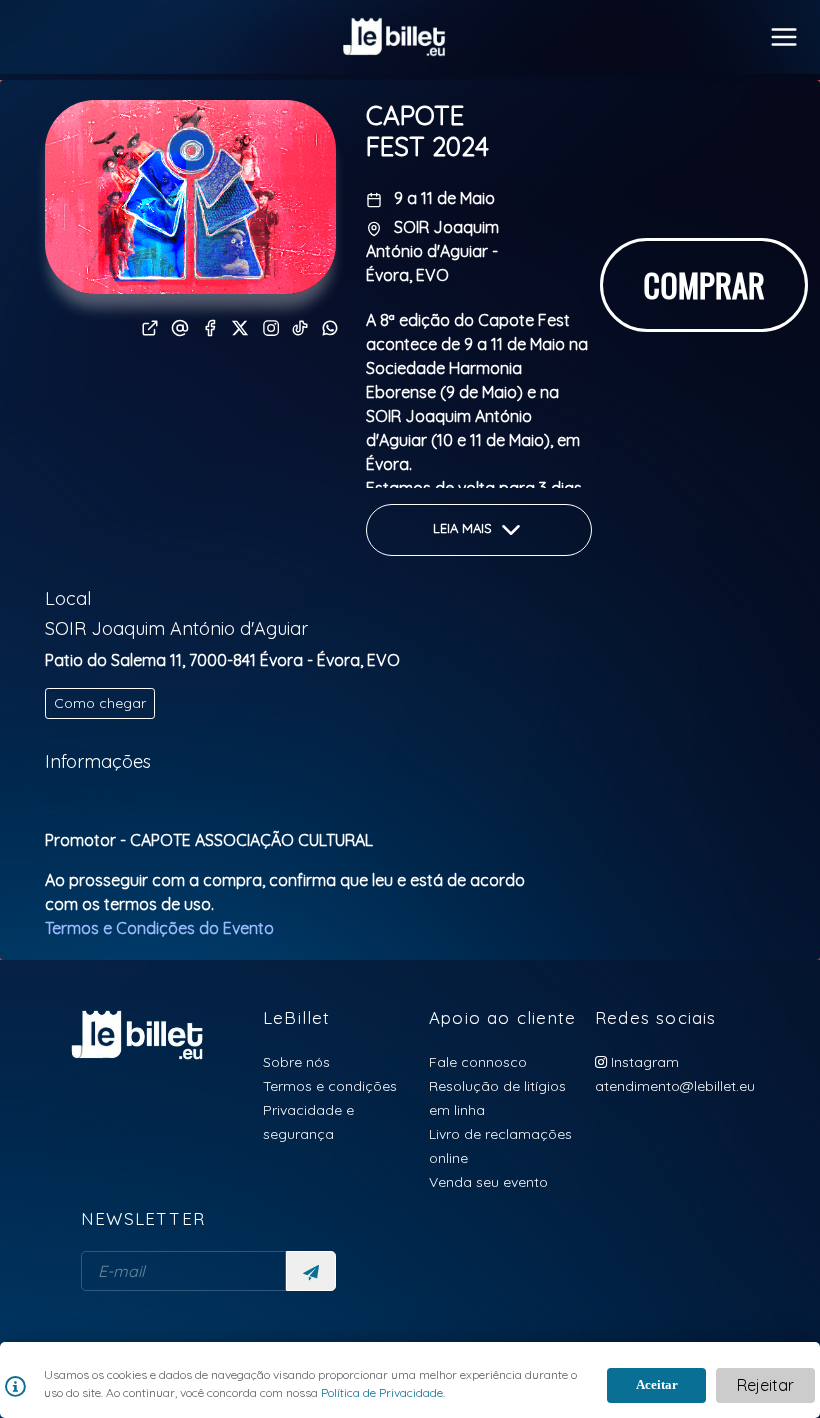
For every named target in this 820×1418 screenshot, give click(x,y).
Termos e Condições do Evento (159, 928)
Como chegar (100, 703)
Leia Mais (464, 529)
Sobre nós (296, 1061)
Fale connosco (478, 1061)
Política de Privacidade (380, 1392)
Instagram (643, 1061)
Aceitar (657, 1384)
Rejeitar (765, 1385)
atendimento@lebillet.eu (675, 1085)
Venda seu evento (488, 1181)
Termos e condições (330, 1085)
